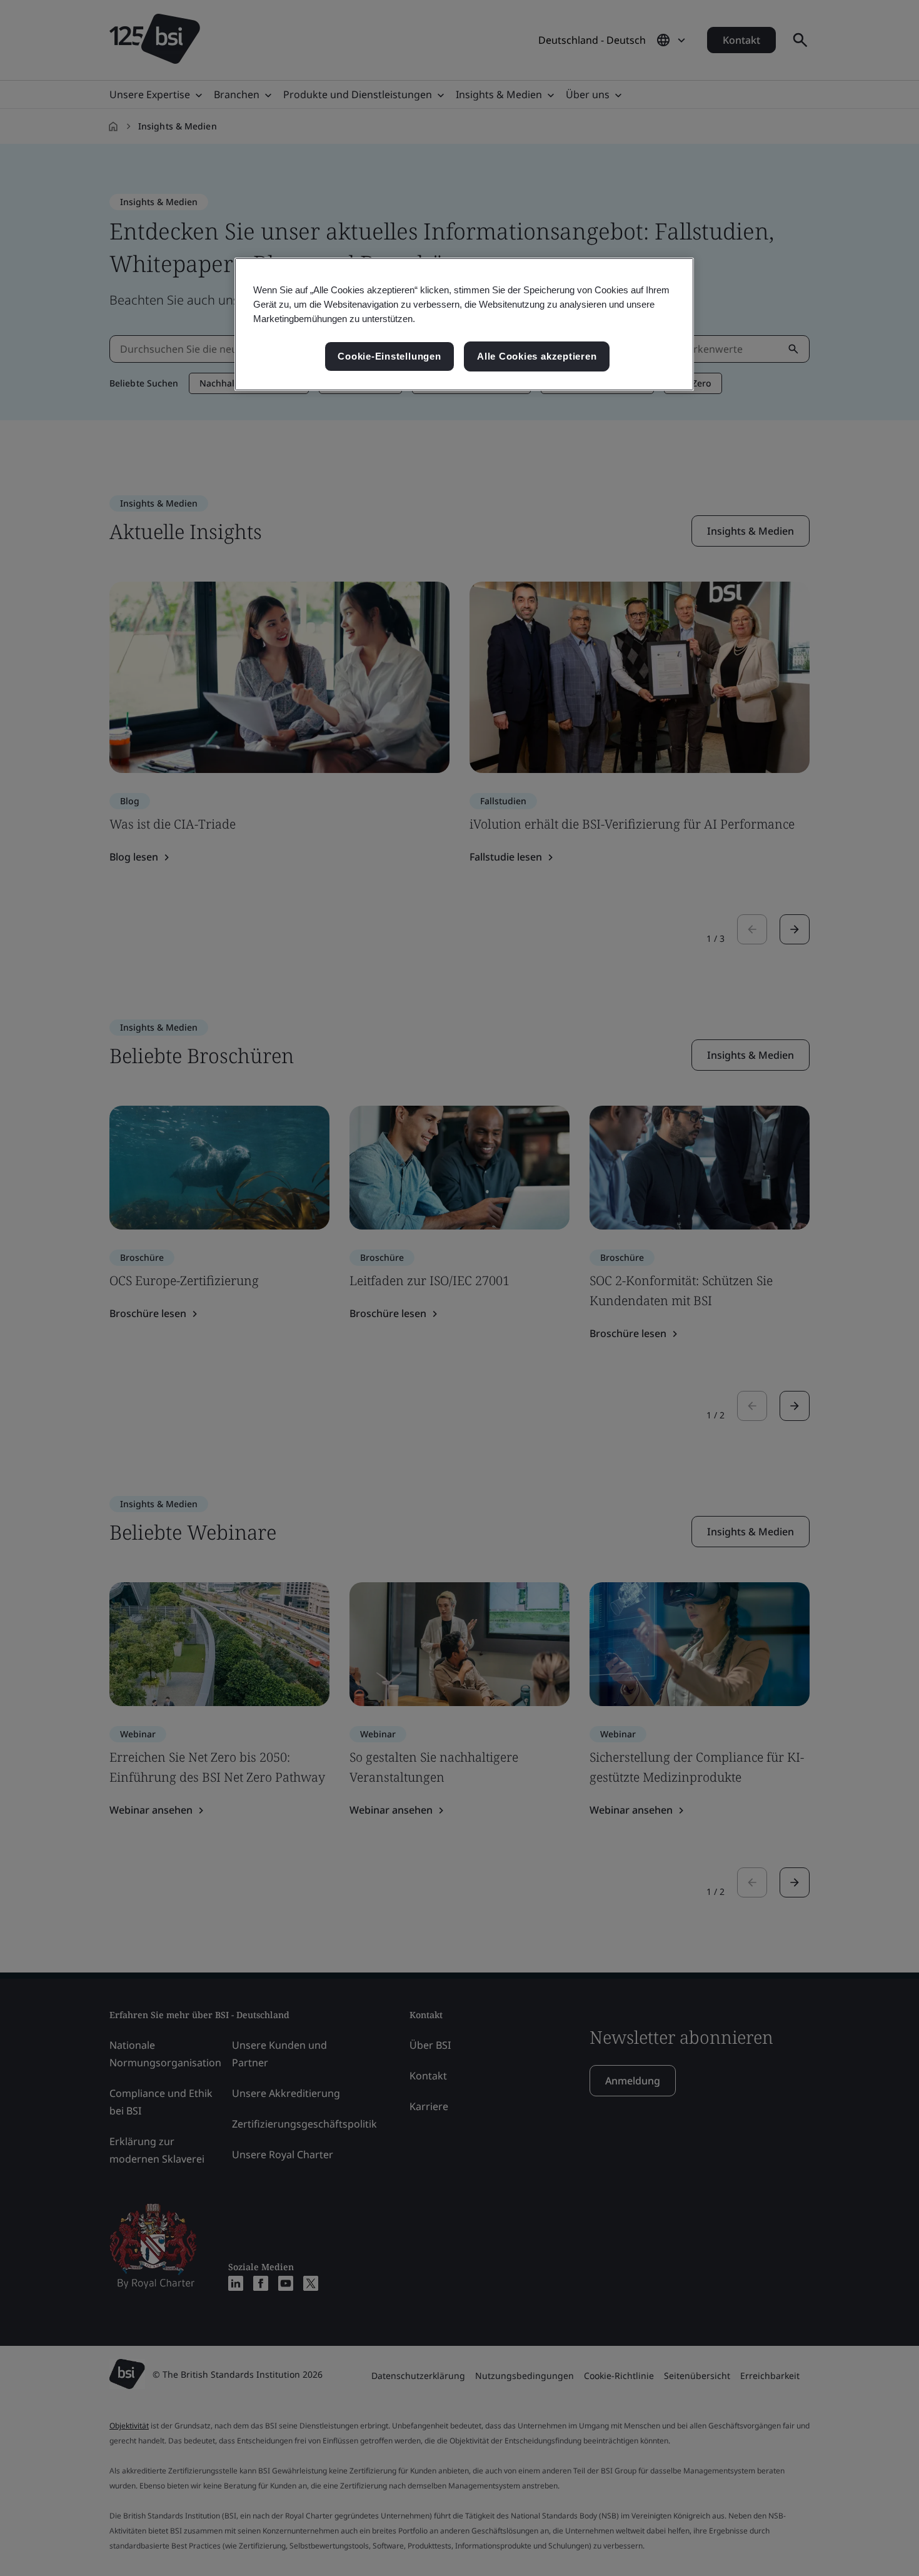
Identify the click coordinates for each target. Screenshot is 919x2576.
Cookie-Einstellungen (389, 356)
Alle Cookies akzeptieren (537, 356)
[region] (464, 324)
